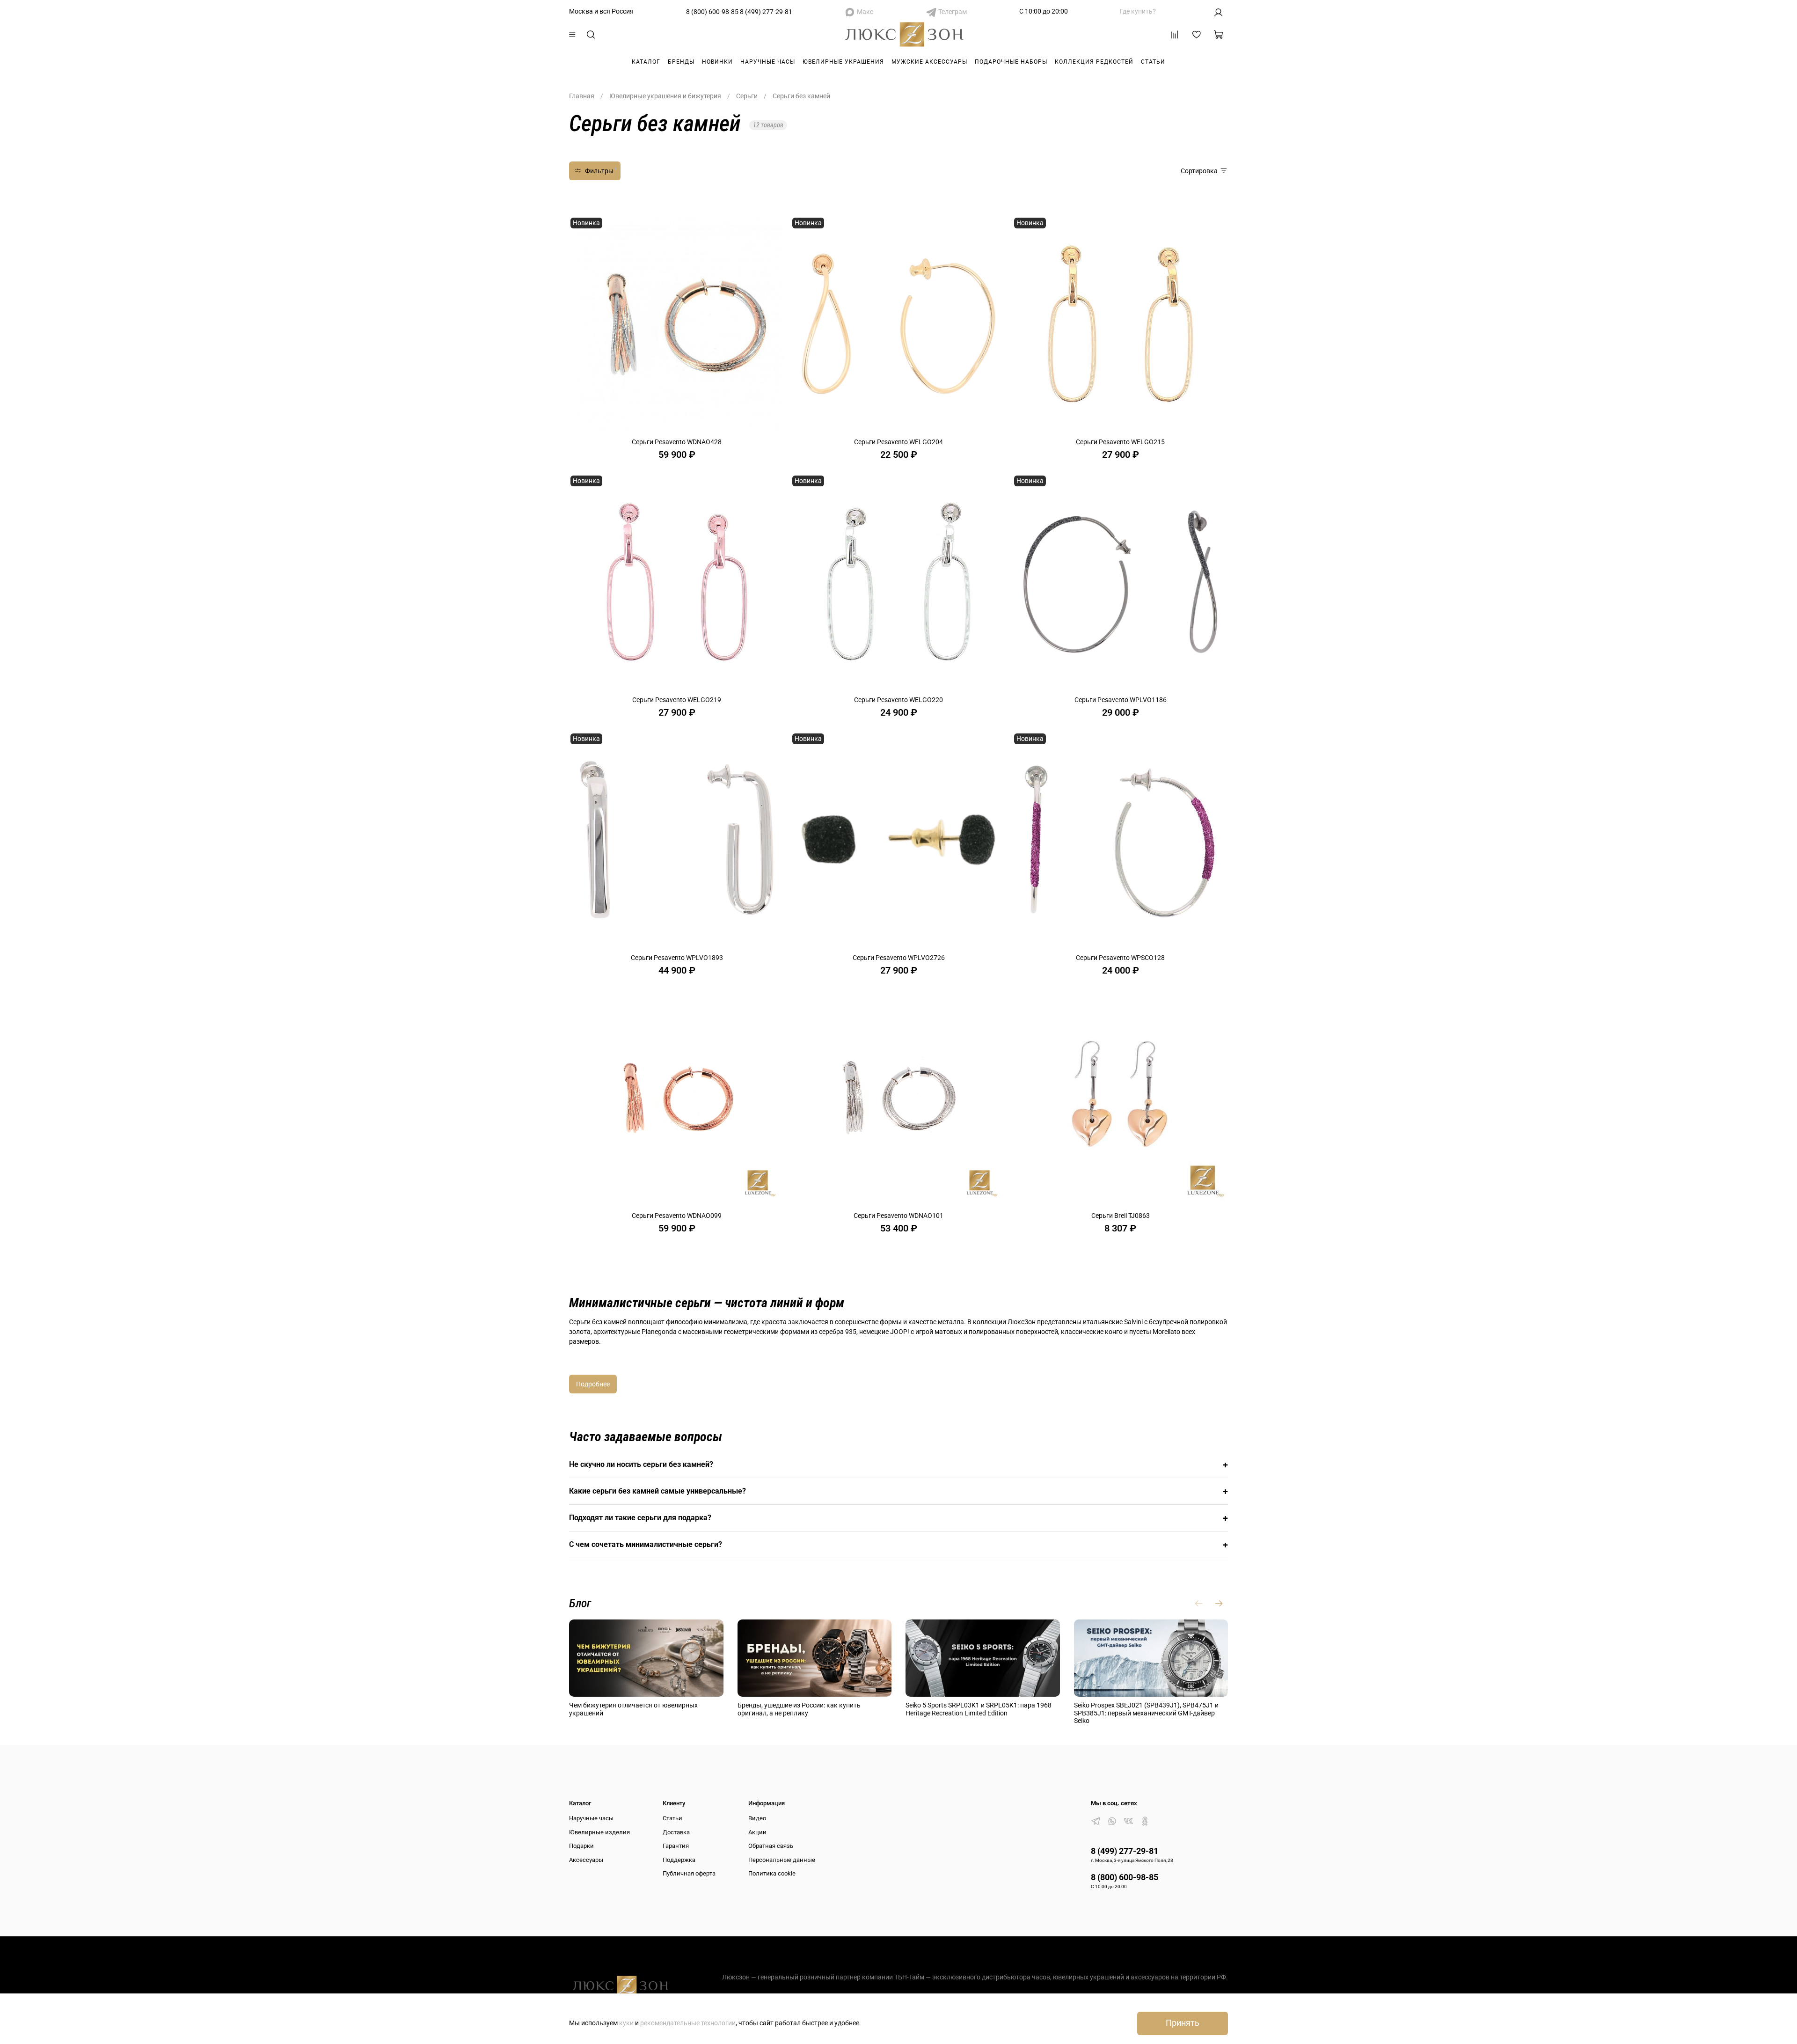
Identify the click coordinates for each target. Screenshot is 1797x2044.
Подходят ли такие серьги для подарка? (898, 1518)
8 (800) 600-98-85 (712, 12)
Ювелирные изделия (599, 1832)
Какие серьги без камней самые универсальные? (898, 1491)
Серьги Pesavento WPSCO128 (1120, 958)
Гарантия (676, 1846)
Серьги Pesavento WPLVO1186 (1121, 700)
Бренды (681, 62)
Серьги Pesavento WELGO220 (898, 700)
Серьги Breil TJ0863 (1121, 1216)
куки (626, 2023)
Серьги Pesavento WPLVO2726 (899, 958)
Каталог (646, 62)
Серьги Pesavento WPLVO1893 (677, 958)
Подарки (581, 1846)
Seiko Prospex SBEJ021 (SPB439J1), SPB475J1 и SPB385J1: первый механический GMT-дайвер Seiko (1146, 1713)
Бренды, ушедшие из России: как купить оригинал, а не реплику (799, 1709)
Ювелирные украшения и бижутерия (665, 96)
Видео (757, 1818)
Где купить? (1138, 11)
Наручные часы (768, 62)
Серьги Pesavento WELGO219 (677, 700)
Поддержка (679, 1860)
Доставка (676, 1832)
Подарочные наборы (1011, 62)
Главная (582, 96)
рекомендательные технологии (688, 2023)
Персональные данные (782, 1860)
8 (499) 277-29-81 (766, 12)
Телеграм (953, 12)
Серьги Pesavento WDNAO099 (677, 1216)
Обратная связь (771, 1846)
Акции (757, 1832)
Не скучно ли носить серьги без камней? (898, 1465)
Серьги (747, 96)
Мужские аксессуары (929, 62)
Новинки (717, 62)
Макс (865, 12)
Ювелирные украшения (843, 62)
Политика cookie (772, 1873)
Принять (1183, 2023)
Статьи (1153, 62)
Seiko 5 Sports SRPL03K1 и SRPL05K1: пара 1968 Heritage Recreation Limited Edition (979, 1709)
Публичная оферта (689, 1873)
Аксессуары (586, 1860)
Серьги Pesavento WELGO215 (1120, 442)
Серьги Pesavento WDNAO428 (677, 442)
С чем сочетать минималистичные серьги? (898, 1545)
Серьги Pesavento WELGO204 (898, 442)
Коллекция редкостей (1094, 62)
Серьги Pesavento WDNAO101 (898, 1216)
